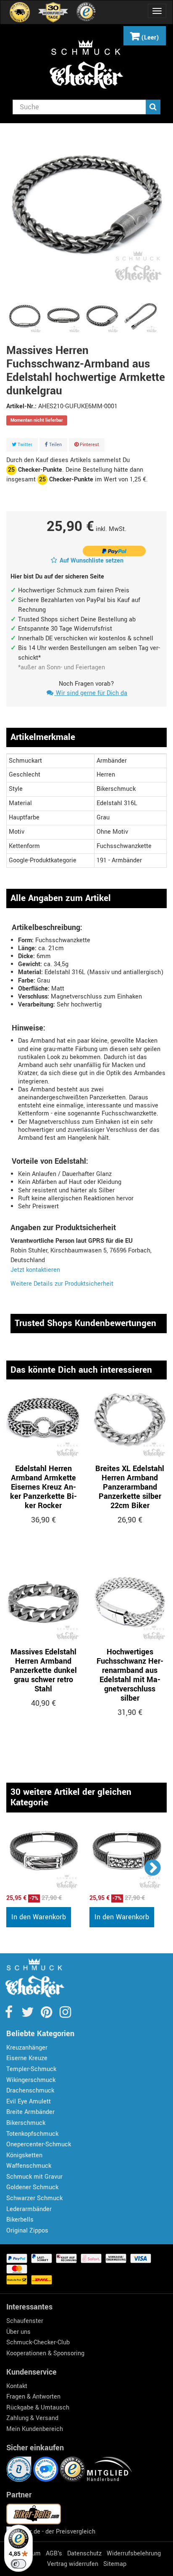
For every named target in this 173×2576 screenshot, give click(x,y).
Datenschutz (84, 2554)
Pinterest (89, 445)
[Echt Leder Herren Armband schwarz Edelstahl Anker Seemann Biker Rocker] (44, 1856)
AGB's (54, 2554)
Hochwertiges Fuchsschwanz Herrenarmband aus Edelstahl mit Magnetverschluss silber (130, 1675)
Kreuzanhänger (27, 2048)
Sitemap (115, 2564)
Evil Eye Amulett (29, 2102)
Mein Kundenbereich (35, 2429)
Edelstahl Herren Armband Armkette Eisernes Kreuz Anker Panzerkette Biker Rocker (43, 1487)
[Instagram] (65, 2015)
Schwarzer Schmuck (34, 2198)
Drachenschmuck (30, 2091)
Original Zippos (27, 2231)
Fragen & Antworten (33, 2397)
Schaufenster (25, 2321)
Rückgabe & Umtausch (38, 2408)
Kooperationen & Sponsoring (45, 2353)
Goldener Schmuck (32, 2187)
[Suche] (153, 107)
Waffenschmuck (29, 2166)
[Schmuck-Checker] (86, 64)
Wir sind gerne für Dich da (91, 693)
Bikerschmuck (26, 2123)
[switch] (18, 2564)
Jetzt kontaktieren (35, 1270)
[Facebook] (9, 2015)
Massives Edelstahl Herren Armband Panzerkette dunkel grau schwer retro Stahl (43, 1670)
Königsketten (24, 2155)
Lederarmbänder (29, 2209)
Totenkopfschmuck (32, 2134)
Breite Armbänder (30, 2112)
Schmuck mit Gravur (34, 2177)
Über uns (18, 2332)
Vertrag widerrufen (73, 2564)
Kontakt (17, 2386)
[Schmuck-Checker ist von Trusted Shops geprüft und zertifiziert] (73, 2469)
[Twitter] (28, 2015)
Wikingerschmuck (31, 2080)
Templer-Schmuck (31, 2069)
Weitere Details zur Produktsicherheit (62, 1284)
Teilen (55, 445)
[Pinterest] (47, 2015)
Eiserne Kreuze (27, 2058)
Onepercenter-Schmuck (39, 2144)
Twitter (24, 445)
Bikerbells (20, 2220)
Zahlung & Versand (32, 2418)
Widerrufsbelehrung (134, 2554)
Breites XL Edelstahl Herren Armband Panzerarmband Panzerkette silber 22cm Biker (130, 1487)
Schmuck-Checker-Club (38, 2342)
